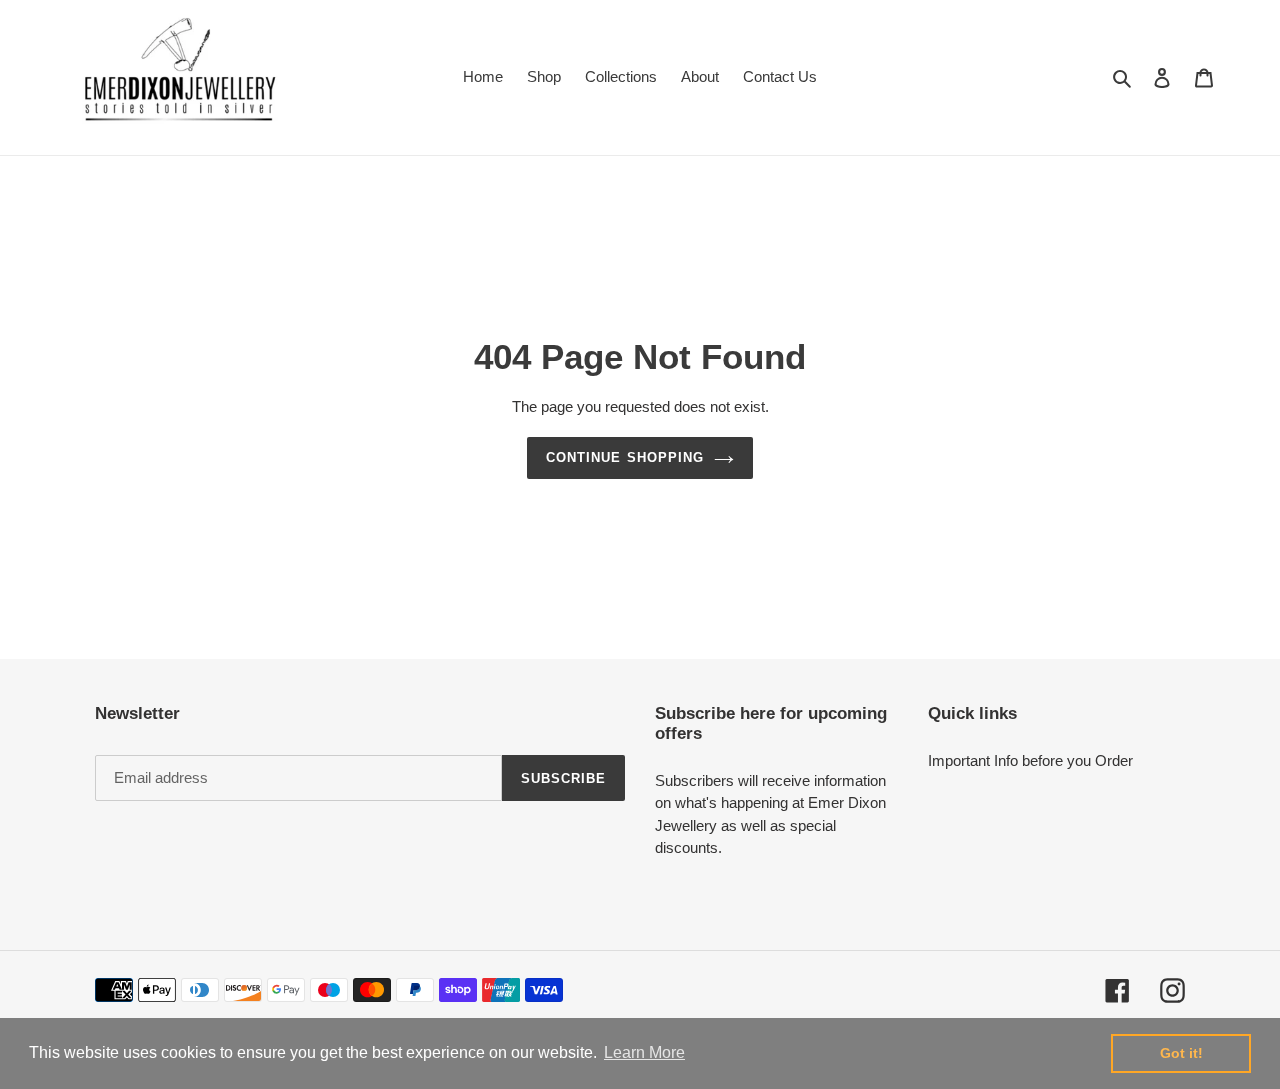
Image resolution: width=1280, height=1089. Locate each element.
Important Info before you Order (1030, 760)
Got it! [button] (1181, 1053)
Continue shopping (625, 457)
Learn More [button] (644, 1052)
